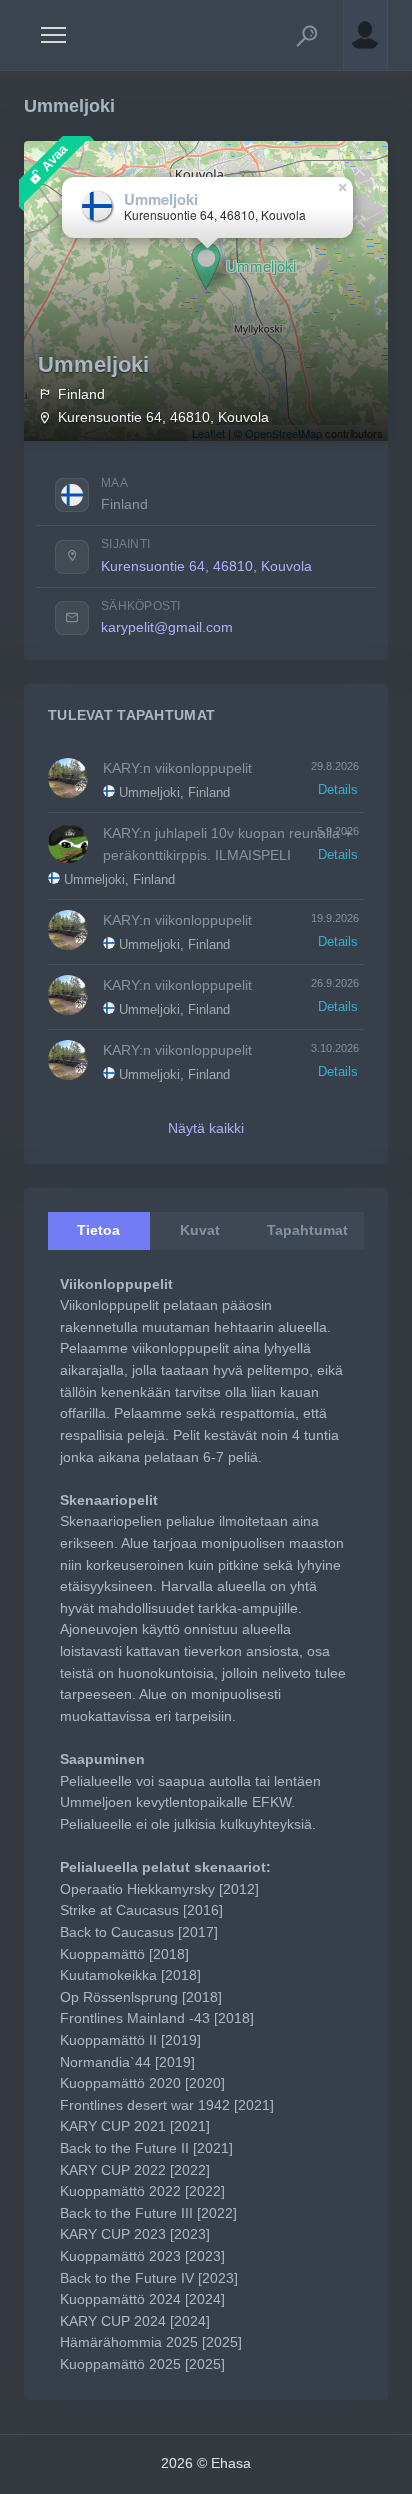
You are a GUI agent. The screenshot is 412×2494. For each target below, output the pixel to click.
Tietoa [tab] (98, 1230)
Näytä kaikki (206, 1128)
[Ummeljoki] (206, 266)
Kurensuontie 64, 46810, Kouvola (206, 566)
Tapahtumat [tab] (307, 1230)
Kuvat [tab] (200, 1230)
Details (338, 789)
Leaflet (208, 433)
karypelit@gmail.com (167, 627)
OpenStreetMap (283, 433)
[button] (307, 35)
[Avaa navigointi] (53, 35)
